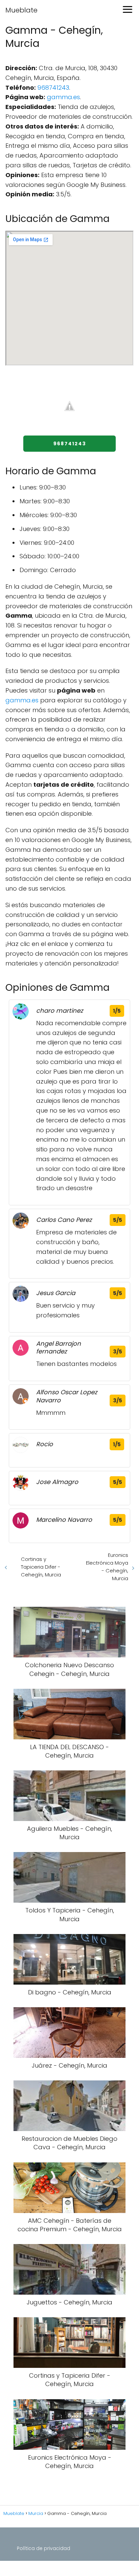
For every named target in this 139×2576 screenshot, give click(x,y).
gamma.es (63, 97)
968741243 (53, 88)
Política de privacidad (44, 2548)
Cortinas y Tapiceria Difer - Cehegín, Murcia (41, 1567)
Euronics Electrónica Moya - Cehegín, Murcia (107, 1567)
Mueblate (21, 10)
